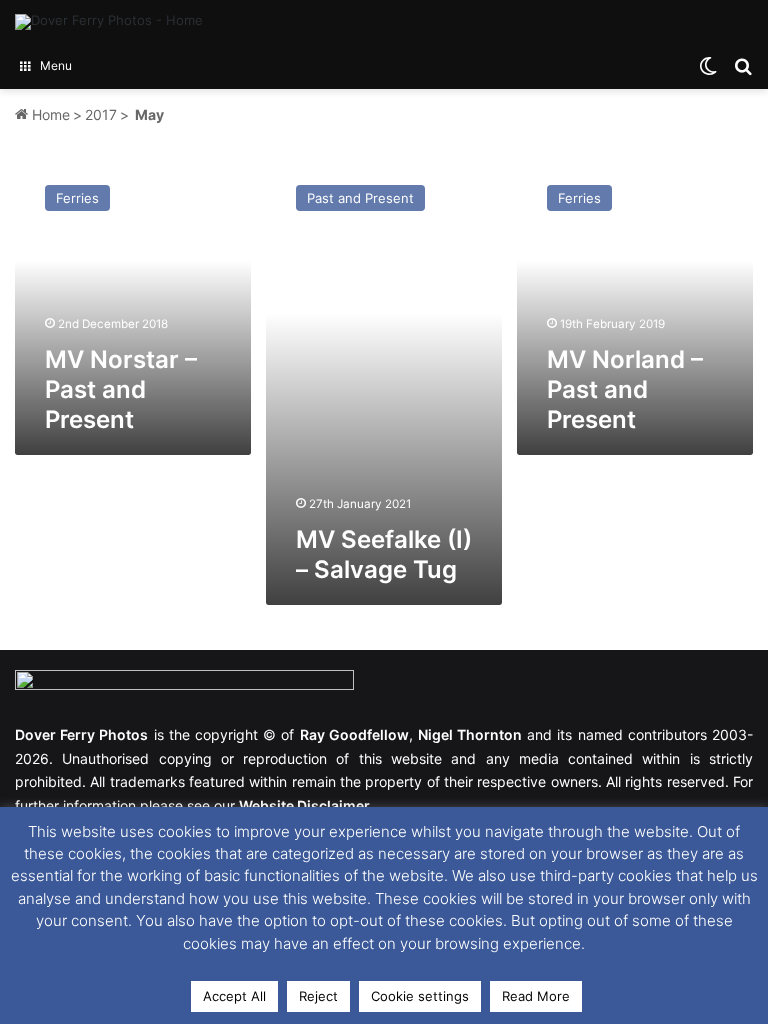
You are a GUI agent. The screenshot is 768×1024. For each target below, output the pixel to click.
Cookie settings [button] (420, 996)
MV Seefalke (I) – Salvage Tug (384, 554)
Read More (536, 996)
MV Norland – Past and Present (625, 389)
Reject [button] (318, 996)
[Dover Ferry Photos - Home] (109, 22)
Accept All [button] (234, 996)
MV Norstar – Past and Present (121, 389)
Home (49, 114)
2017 (101, 114)
